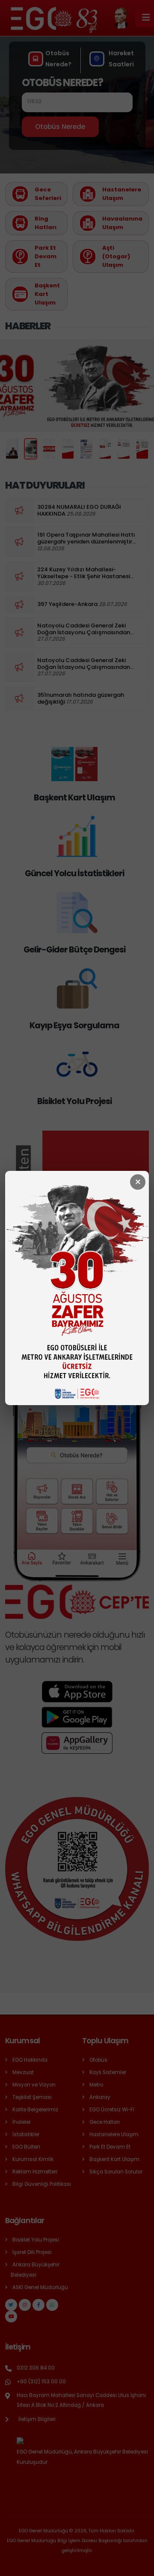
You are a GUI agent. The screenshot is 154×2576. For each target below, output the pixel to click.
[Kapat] (138, 1182)
